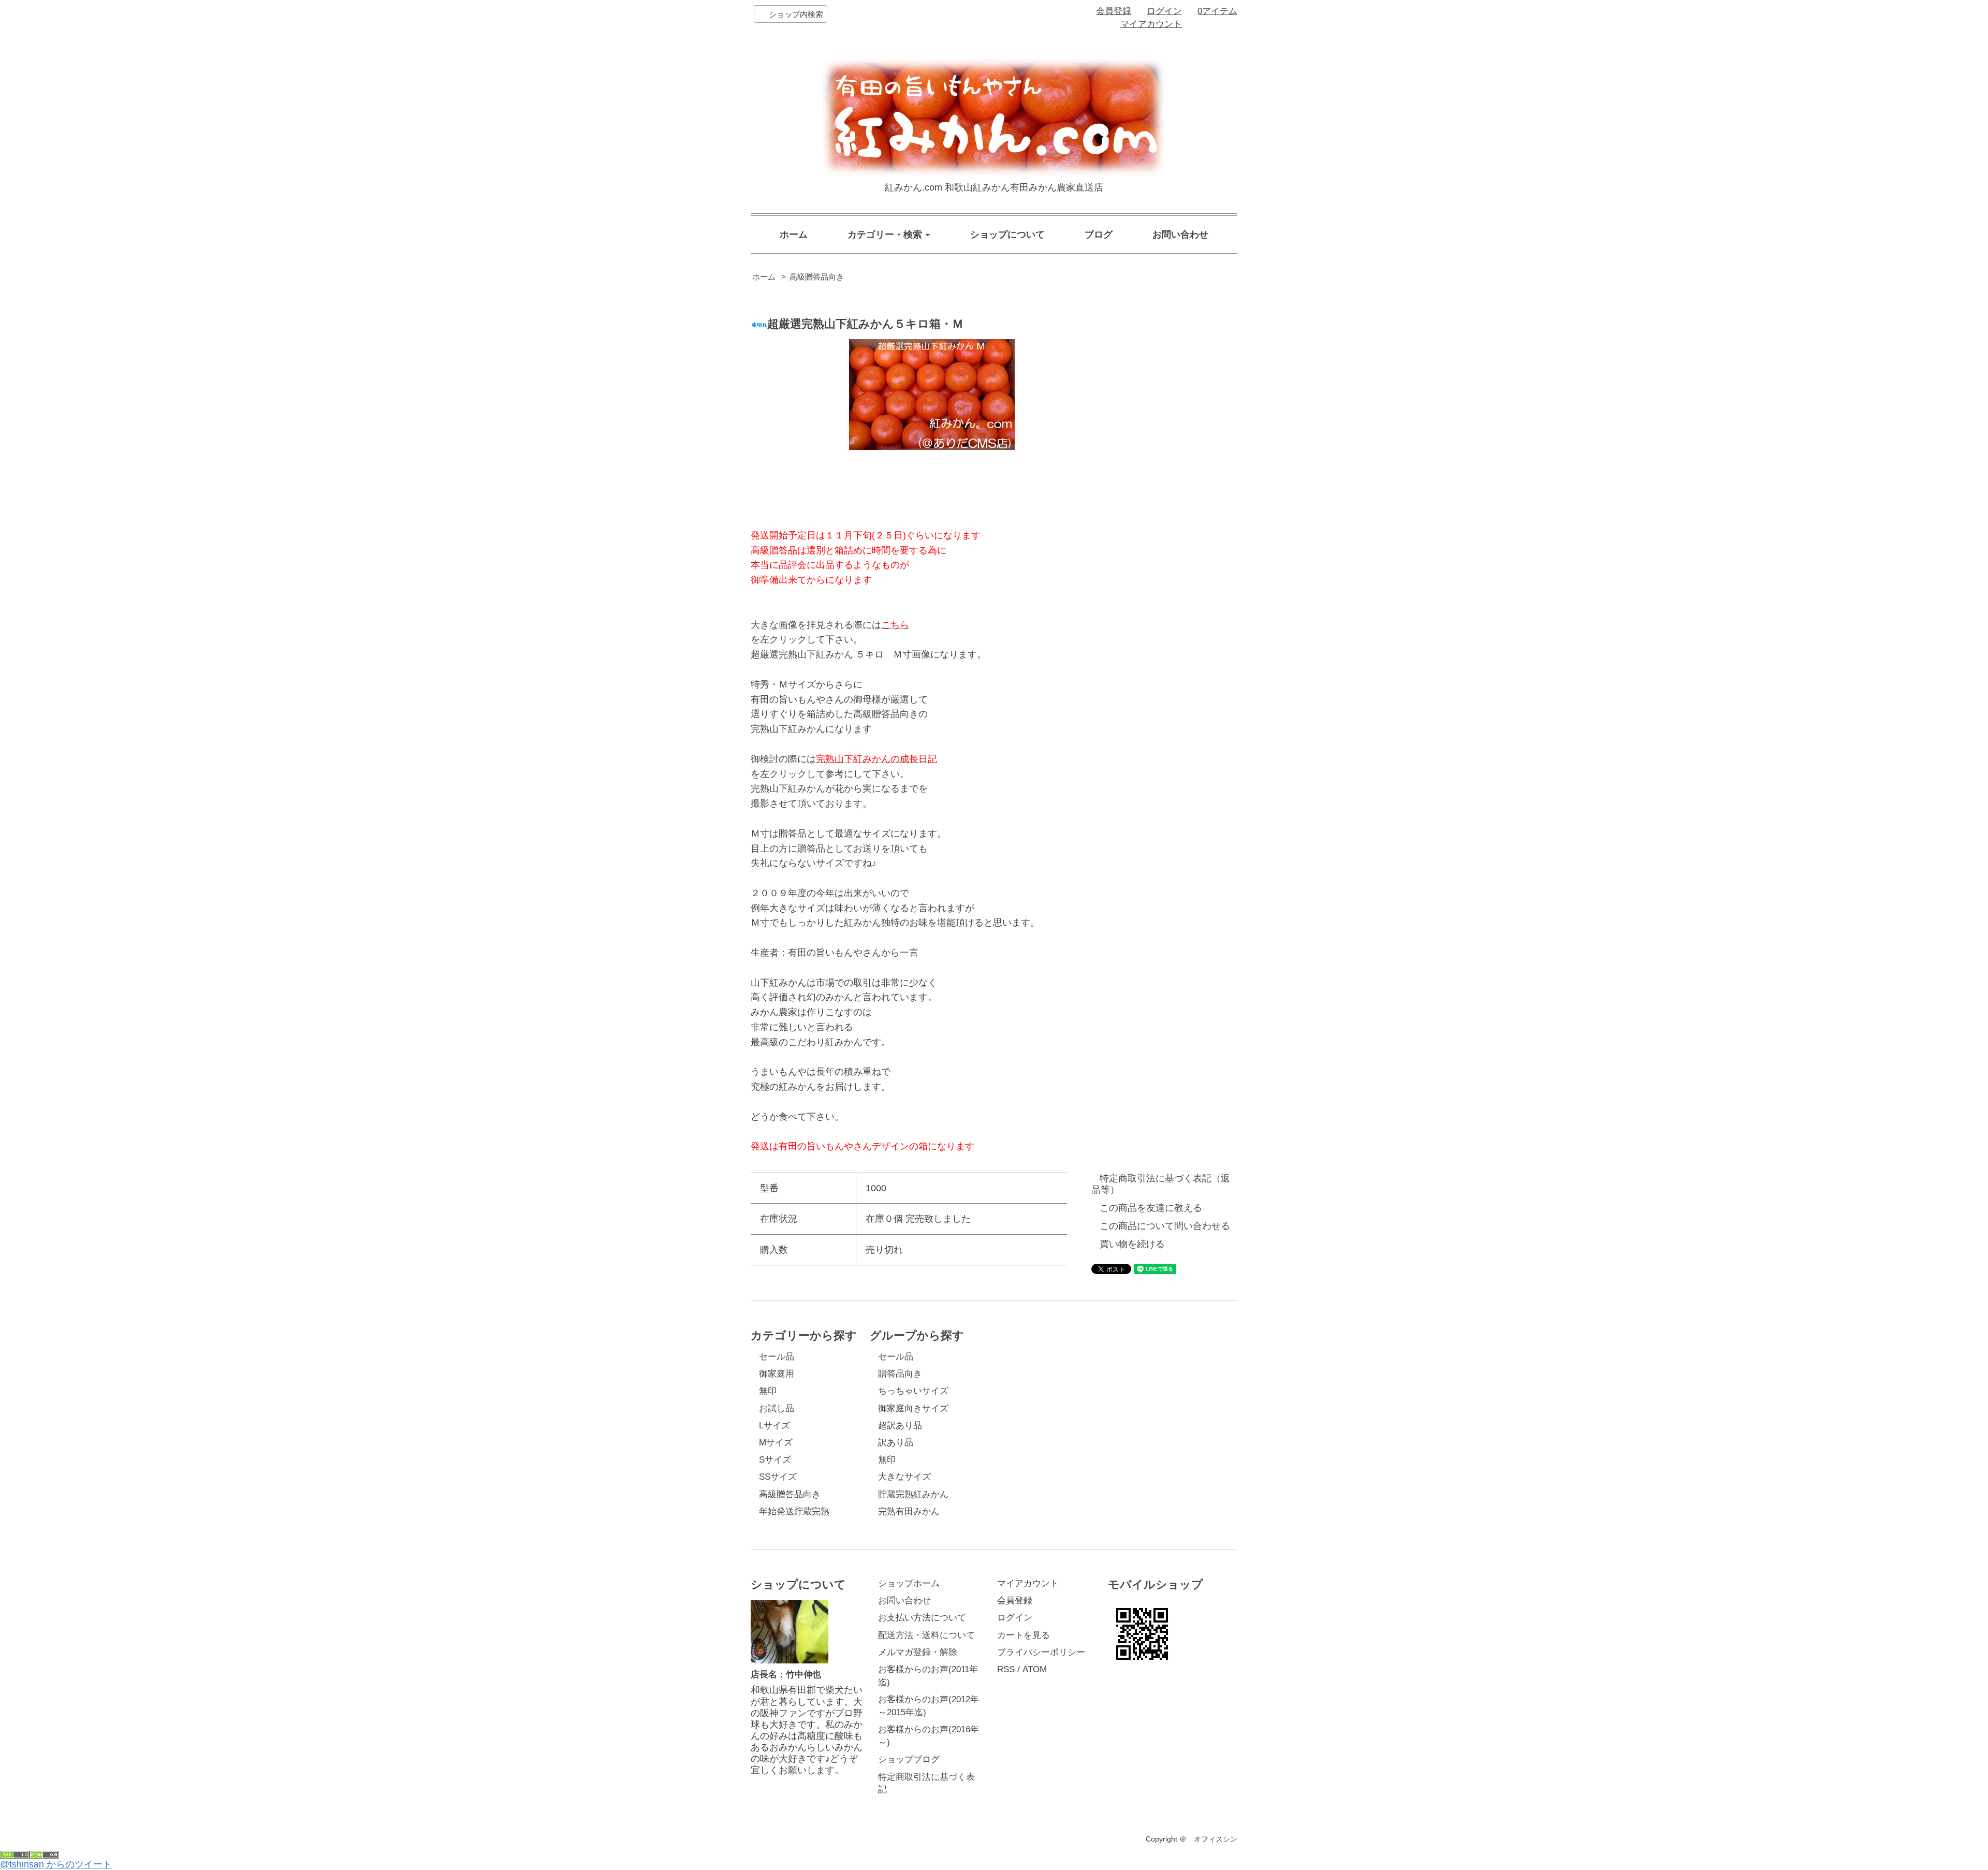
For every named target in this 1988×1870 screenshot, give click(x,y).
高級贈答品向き (817, 277)
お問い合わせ (1180, 235)
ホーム (794, 235)
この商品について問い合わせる (1165, 1226)
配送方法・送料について (926, 1635)
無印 (768, 1391)
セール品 (777, 1357)
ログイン (1164, 11)
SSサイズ (778, 1477)
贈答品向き (900, 1374)
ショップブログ (909, 1759)
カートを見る (1024, 1635)
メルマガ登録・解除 (918, 1652)
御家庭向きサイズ (913, 1408)
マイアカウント (1151, 24)
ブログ (1099, 235)
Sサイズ (775, 1460)
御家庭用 (777, 1374)
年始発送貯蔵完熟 (794, 1511)
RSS (1006, 1669)
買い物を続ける (1132, 1244)
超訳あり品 (900, 1426)
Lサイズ (774, 1426)
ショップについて (1007, 235)
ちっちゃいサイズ (913, 1391)
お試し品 (777, 1408)
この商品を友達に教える (1151, 1208)
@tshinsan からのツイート (56, 1864)
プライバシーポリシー (1041, 1652)
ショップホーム (909, 1583)
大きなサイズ (904, 1477)
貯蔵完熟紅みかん (913, 1494)
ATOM (1035, 1669)
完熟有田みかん (909, 1511)
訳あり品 (896, 1443)
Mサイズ (776, 1443)
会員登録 (1114, 11)
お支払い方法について (922, 1618)
